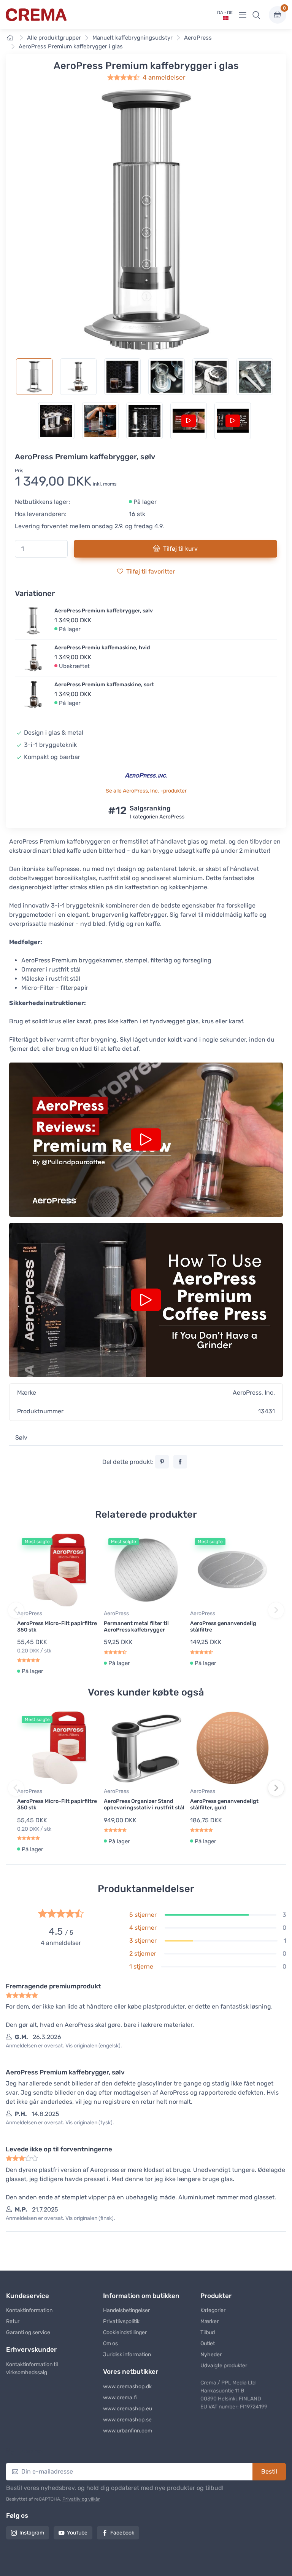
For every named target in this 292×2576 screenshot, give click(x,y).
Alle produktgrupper (54, 38)
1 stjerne (141, 1966)
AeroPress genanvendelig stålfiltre (223, 1627)
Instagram (32, 2533)
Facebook (122, 2533)
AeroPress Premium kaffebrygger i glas (71, 46)
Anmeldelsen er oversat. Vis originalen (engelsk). (64, 2046)
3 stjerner (143, 1941)
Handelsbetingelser (126, 2310)
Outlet (208, 2343)
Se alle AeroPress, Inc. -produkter (146, 791)
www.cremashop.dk (127, 2387)
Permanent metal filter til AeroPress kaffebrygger (136, 1627)
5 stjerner (143, 1915)
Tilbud (208, 2332)
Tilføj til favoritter (151, 571)
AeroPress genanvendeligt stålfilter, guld (224, 1804)
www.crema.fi (120, 2398)
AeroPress (198, 38)
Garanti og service (28, 2332)
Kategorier (213, 2310)
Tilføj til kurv (180, 549)
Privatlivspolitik (121, 2321)
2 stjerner (143, 1954)
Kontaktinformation (29, 2310)
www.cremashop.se (127, 2420)
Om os (110, 2343)
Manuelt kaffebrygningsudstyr (133, 38)
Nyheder (211, 2355)
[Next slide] (276, 1610)
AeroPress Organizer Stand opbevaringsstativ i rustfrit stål (144, 1804)
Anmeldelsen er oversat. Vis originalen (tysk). (60, 2123)
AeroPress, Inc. (254, 1393)
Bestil (269, 2471)
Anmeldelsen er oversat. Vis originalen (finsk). (60, 2218)
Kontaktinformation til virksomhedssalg (32, 2368)
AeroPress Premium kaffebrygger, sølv (104, 611)
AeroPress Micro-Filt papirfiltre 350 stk (57, 1627)
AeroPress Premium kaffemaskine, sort (104, 685)
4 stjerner (143, 1928)
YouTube (77, 2533)
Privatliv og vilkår (81, 2499)
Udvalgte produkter (224, 2366)
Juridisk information (127, 2355)
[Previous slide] (16, 1610)
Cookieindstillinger (125, 2332)
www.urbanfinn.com (128, 2431)
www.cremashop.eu (128, 2409)
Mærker (209, 2321)
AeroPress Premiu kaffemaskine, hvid (102, 648)
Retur (13, 2321)
